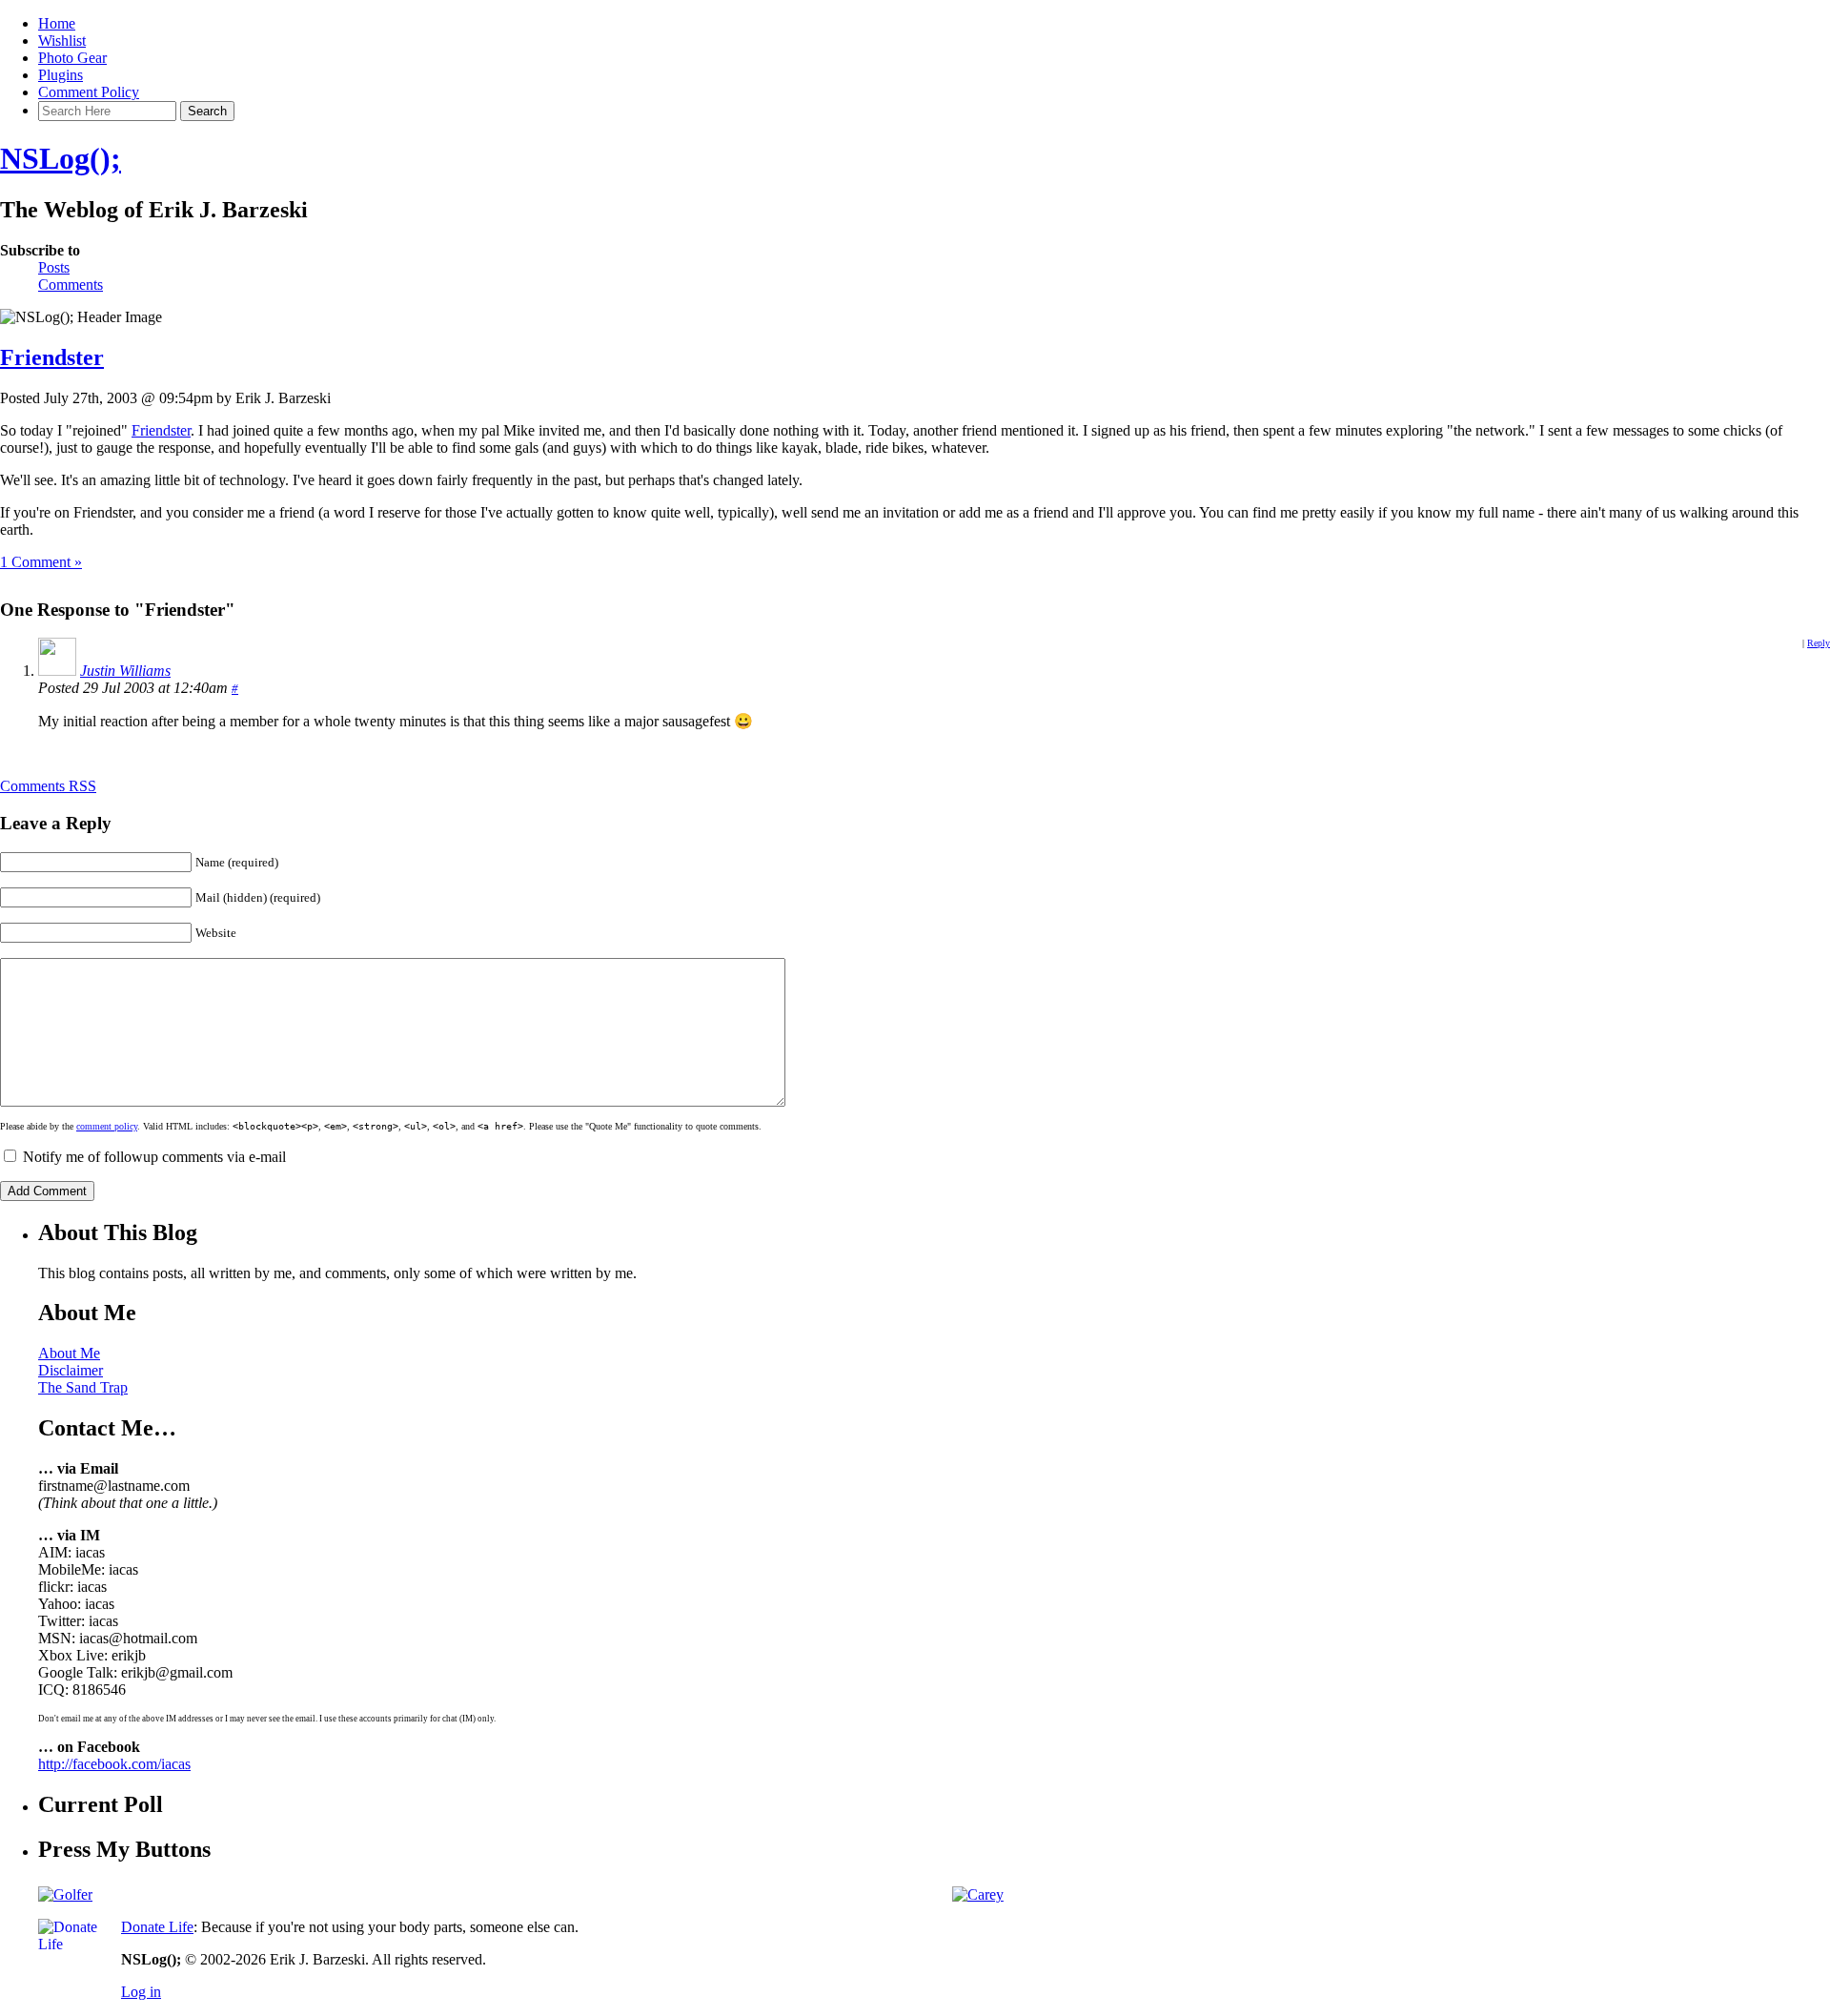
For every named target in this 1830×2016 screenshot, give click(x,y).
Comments (71, 285)
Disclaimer (71, 1370)
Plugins (61, 75)
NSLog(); (61, 158)
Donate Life (157, 1927)
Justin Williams (125, 671)
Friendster (52, 357)
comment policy (107, 1126)
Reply (1819, 643)
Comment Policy (89, 92)
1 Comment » (41, 562)
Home (57, 23)
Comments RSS (48, 786)
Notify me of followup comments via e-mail (154, 1157)
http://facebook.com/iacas (114, 1764)
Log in (141, 1992)
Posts (54, 267)
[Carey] (978, 1894)
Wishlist (62, 41)
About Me (69, 1353)
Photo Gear (72, 58)
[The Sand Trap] (65, 1894)
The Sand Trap (83, 1387)
